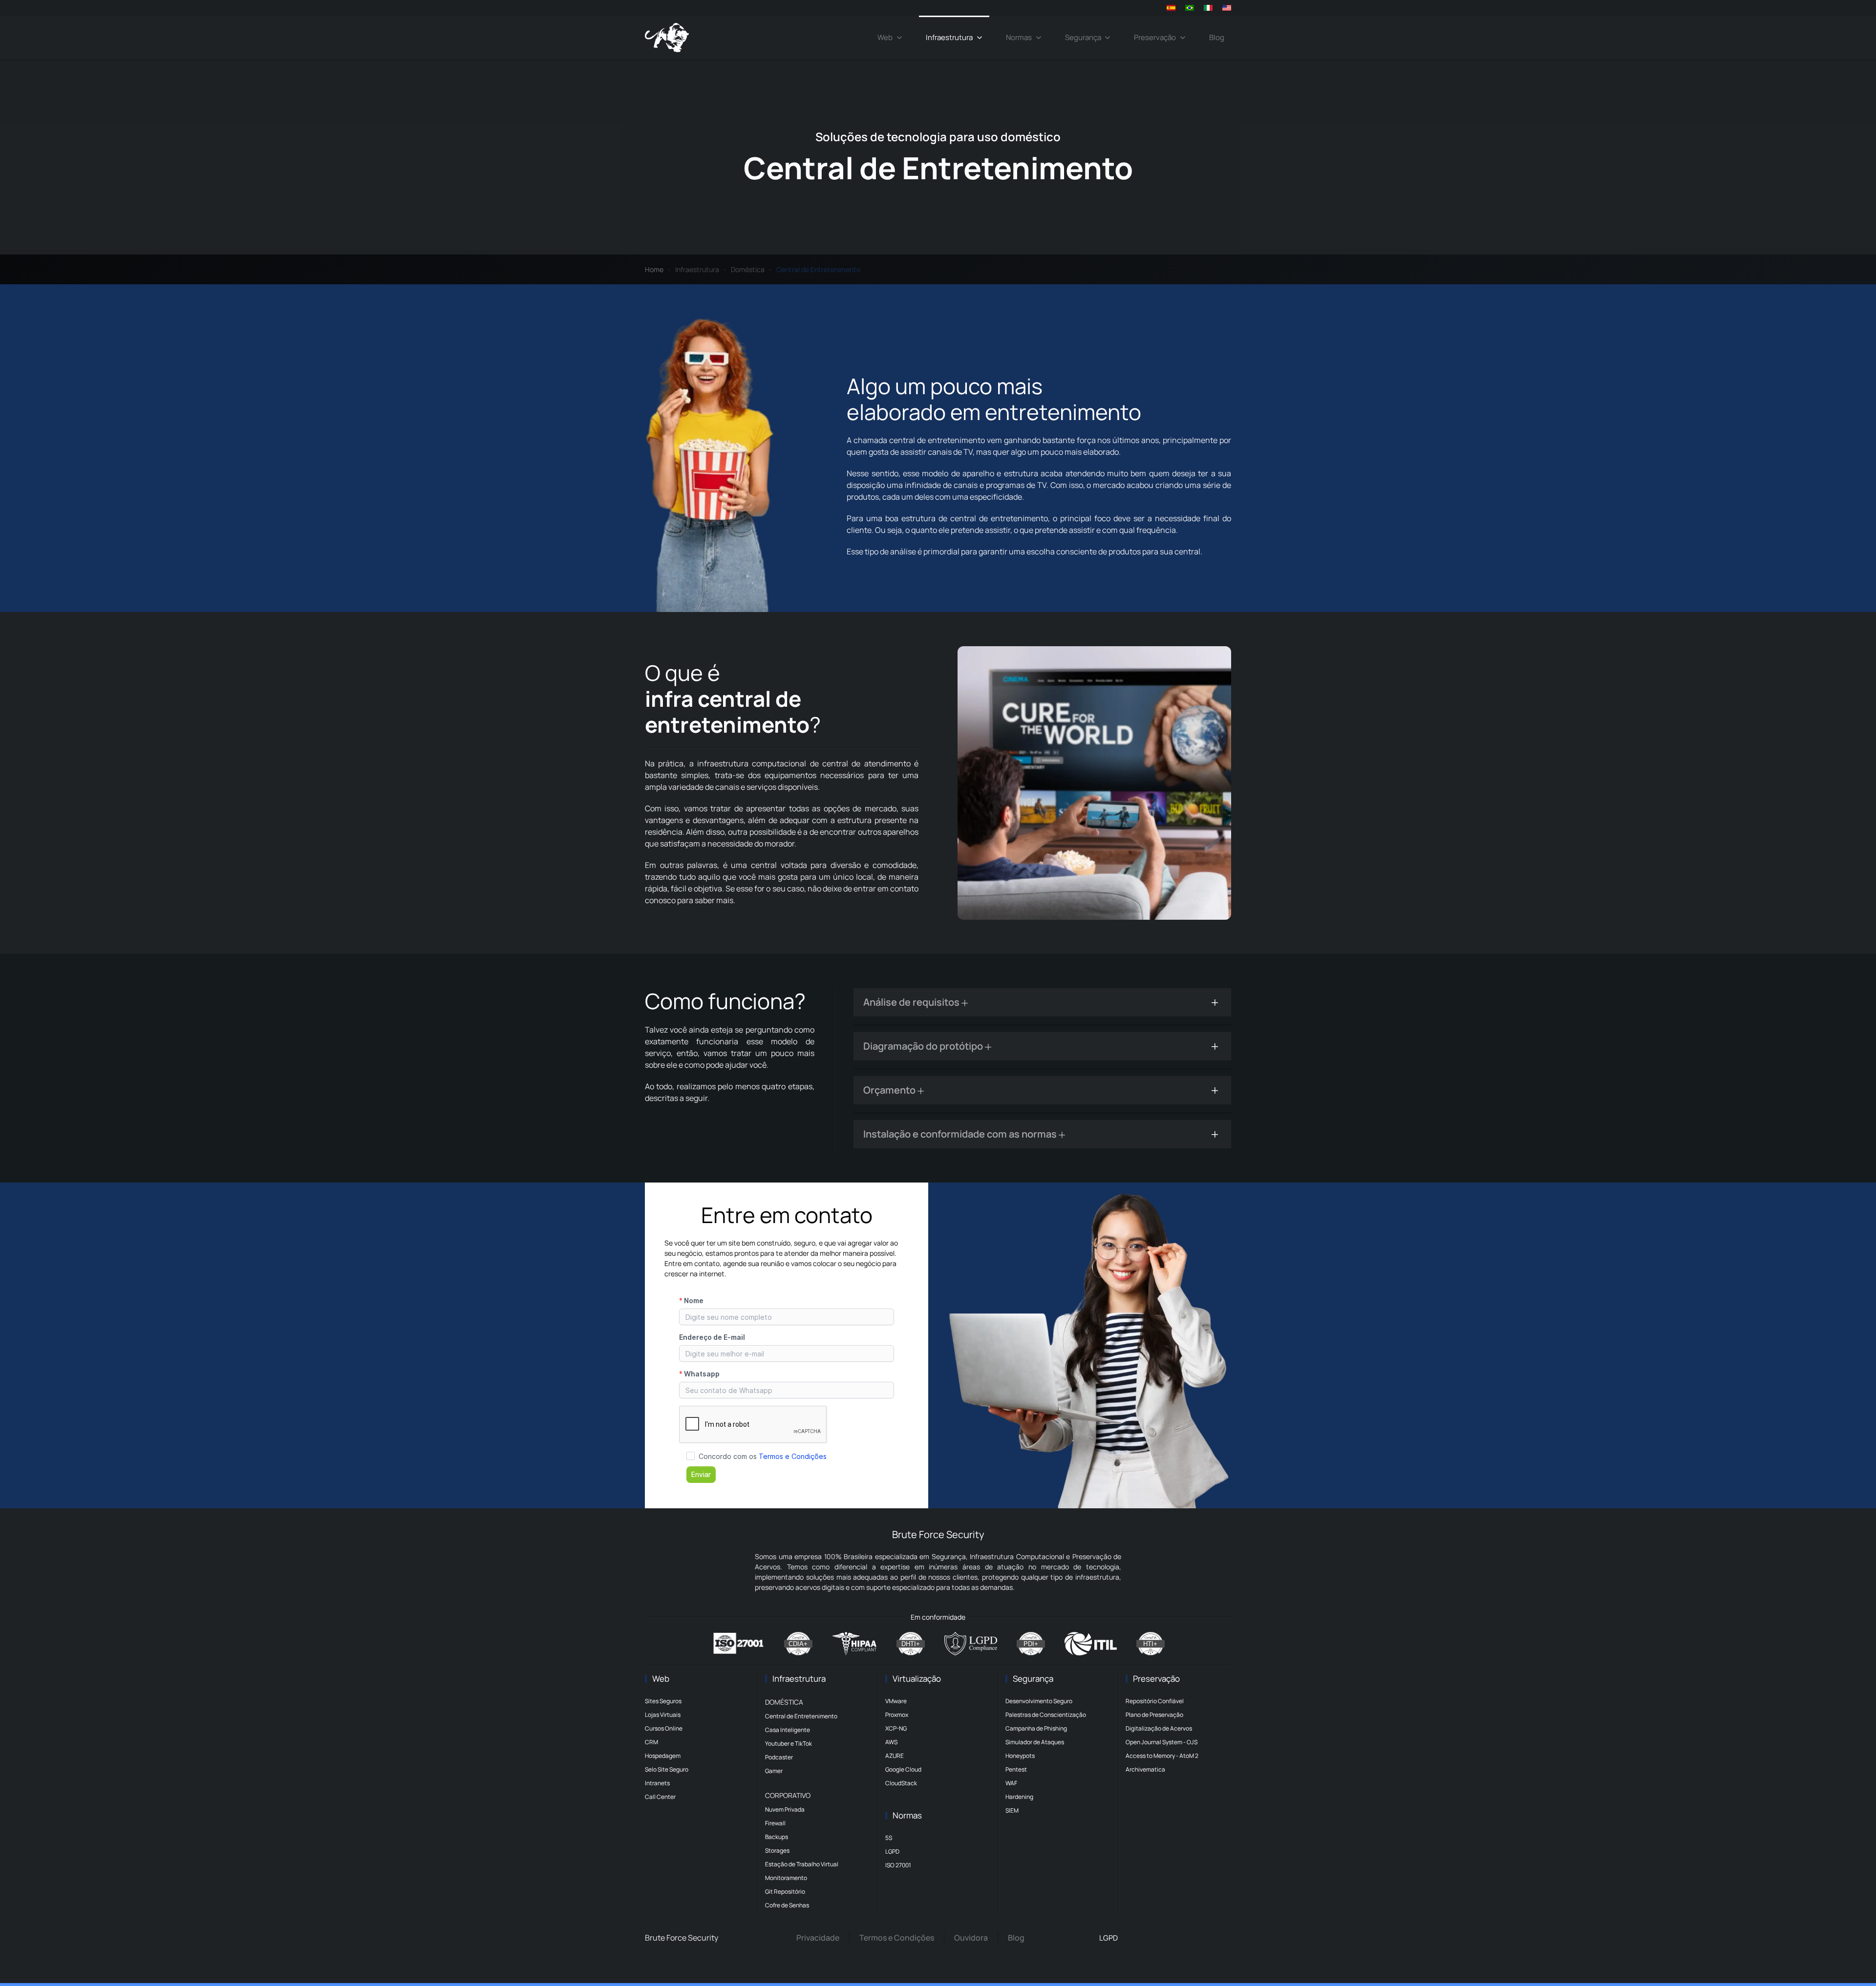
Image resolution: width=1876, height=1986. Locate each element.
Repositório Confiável (1155, 1701)
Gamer (774, 1771)
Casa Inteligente (788, 1730)
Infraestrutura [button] (949, 37)
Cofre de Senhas (787, 1905)
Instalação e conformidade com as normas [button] (961, 1134)
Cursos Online (664, 1728)
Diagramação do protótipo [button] (924, 1046)
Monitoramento (786, 1878)
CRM (651, 1742)
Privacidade (818, 1938)
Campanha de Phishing (1036, 1728)
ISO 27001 (898, 1865)
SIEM (1012, 1810)
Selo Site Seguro (667, 1769)
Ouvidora (971, 1938)
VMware (896, 1701)
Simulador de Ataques (1035, 1742)
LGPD (892, 1851)
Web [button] (885, 37)
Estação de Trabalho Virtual (802, 1864)
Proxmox (897, 1715)
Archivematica (1145, 1769)
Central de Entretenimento (801, 1716)
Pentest (1016, 1769)
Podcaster (779, 1757)
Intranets (657, 1783)
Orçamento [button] (890, 1090)
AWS (891, 1742)
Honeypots (1020, 1756)
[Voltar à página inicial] (667, 38)
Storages (777, 1850)
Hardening (1019, 1797)
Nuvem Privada (785, 1809)
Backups (777, 1837)
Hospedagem (663, 1756)
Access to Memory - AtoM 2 (1162, 1756)
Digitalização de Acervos (1159, 1728)
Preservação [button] (1155, 37)
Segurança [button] (1083, 37)
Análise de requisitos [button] (912, 1002)
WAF (1011, 1783)
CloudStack (901, 1783)
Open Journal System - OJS (1162, 1742)
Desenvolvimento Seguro (1039, 1701)
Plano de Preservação (1154, 1715)
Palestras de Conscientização (1046, 1715)
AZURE (895, 1756)
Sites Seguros (663, 1701)
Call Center (660, 1797)
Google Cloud (903, 1769)
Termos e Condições (897, 1938)
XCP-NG (896, 1728)
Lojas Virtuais (663, 1715)
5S (889, 1838)
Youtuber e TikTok (789, 1743)
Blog (1217, 37)
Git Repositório (785, 1891)
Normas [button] (1019, 37)
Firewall (775, 1823)
